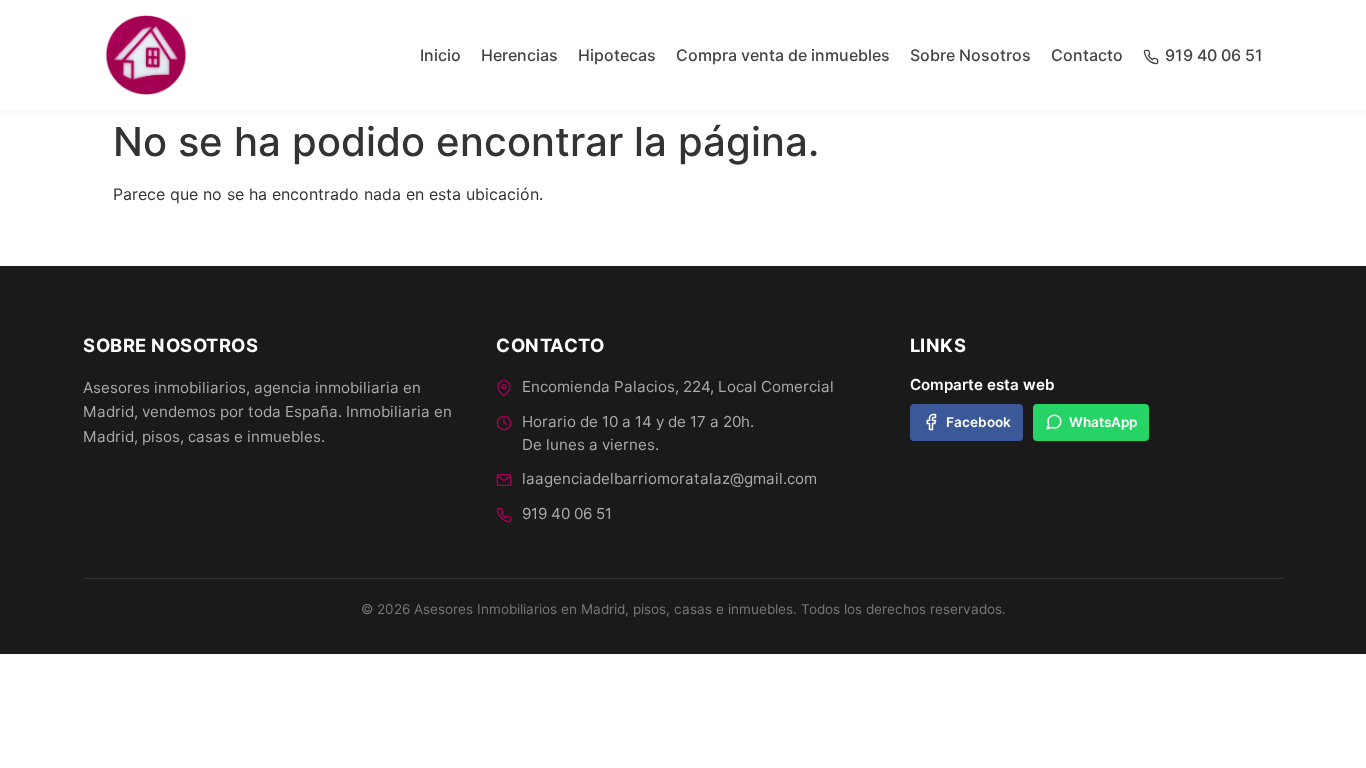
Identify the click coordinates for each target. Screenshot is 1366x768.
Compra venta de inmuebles (783, 55)
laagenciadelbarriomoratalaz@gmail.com (669, 478)
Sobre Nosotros (970, 55)
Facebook (978, 422)
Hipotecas (617, 55)
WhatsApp (1103, 422)
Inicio (440, 55)
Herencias (519, 55)
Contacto (1087, 55)
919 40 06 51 (567, 513)
